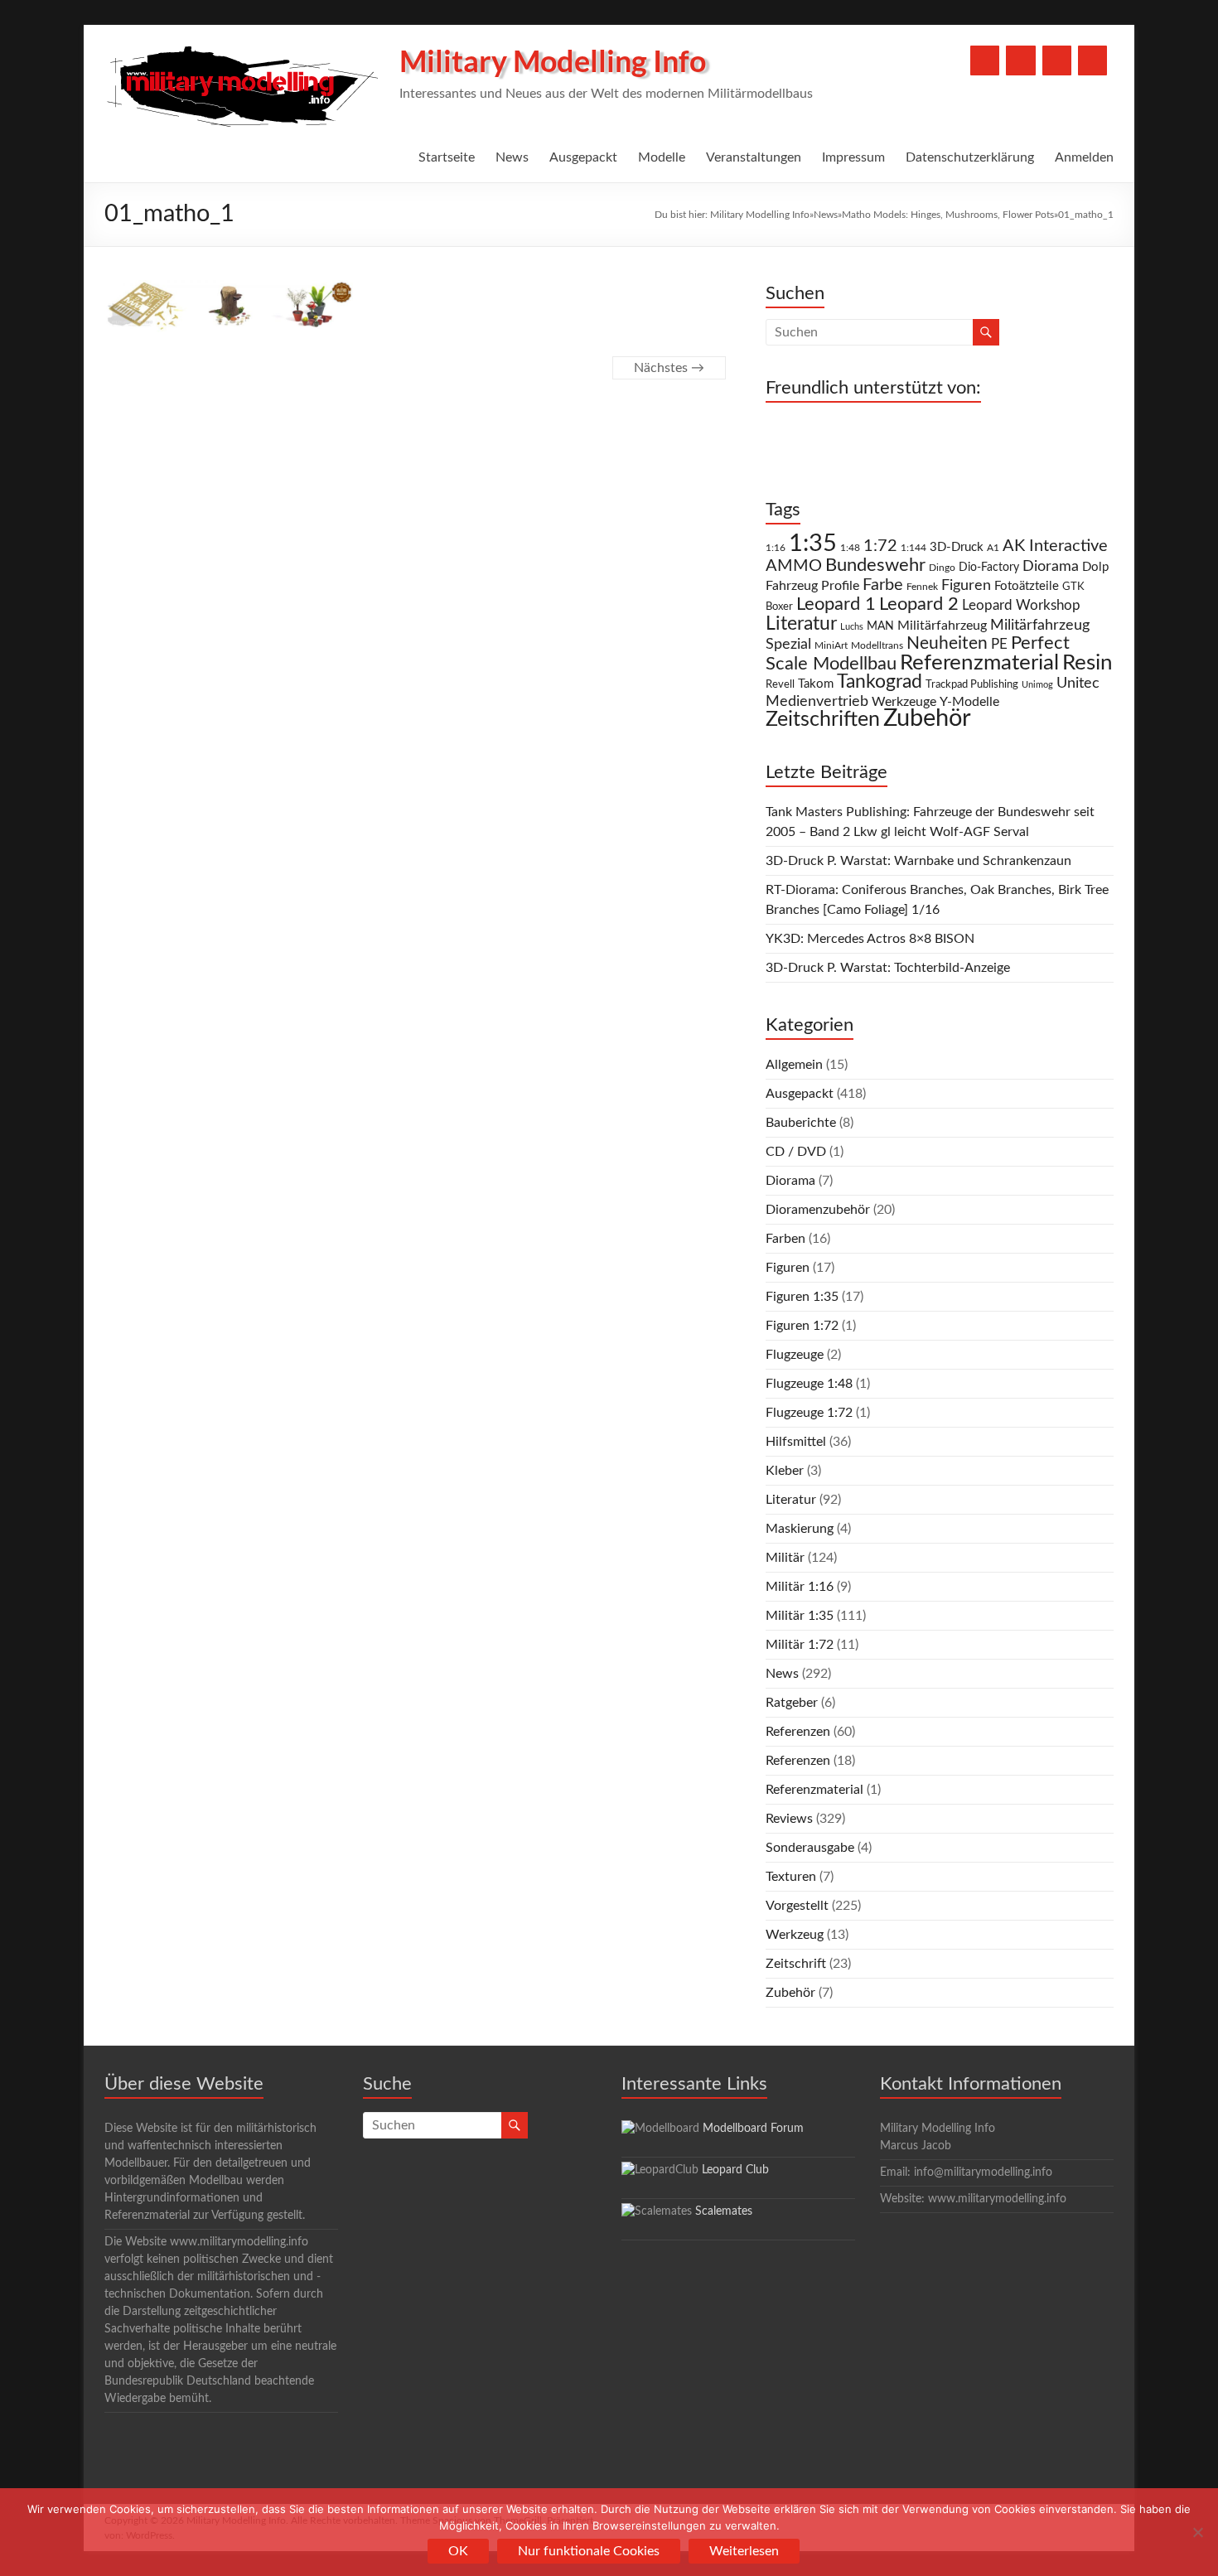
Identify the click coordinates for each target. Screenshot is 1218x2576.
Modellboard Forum (753, 2129)
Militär (785, 1558)
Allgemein (794, 1065)
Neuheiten (947, 643)
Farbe (883, 585)
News (512, 157)
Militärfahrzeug (942, 626)
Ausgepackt (583, 157)
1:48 (850, 548)
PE (999, 645)
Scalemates (724, 2211)
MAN (880, 626)
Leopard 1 (836, 604)
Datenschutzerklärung (970, 157)
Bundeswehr (875, 565)
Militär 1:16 (800, 1587)
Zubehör (927, 718)
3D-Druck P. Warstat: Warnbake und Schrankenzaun (918, 861)
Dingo (942, 568)
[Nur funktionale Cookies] (1197, 2532)
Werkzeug (795, 1935)
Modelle (662, 157)
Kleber (785, 1471)
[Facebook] (985, 60)
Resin (1087, 663)
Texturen (791, 1877)
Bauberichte (801, 1123)
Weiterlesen (744, 2551)
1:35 (813, 544)
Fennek (922, 587)
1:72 (880, 546)
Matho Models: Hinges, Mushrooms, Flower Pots (948, 215)
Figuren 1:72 (802, 1326)
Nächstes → (669, 368)
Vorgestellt (797, 1906)
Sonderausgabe (810, 1848)
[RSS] (1092, 60)
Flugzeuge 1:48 (809, 1384)
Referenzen (798, 1732)
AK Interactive (1055, 546)
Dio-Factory (989, 568)
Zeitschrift (796, 1964)
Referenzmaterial (979, 663)
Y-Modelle (969, 702)
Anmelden (1084, 157)
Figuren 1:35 (802, 1297)
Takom (816, 684)
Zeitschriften (823, 720)
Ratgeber (792, 1703)
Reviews (789, 1819)
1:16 (776, 548)
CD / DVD (796, 1152)
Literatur (801, 624)
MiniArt (831, 646)
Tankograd (880, 682)
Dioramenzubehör (818, 1210)
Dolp (1095, 567)
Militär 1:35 (800, 1616)
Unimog (1037, 685)
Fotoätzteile (1027, 586)
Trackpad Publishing (972, 685)
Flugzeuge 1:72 (809, 1413)
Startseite (447, 157)
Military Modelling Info (553, 60)
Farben (785, 1239)
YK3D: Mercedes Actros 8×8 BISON (870, 939)
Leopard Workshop (1021, 605)
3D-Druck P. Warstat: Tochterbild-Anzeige (888, 968)
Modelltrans (877, 646)
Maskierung (800, 1529)
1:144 (914, 548)
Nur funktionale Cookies (589, 2551)
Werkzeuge (904, 702)
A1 (993, 548)
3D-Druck (957, 547)
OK (458, 2551)
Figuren (966, 586)
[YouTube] (1020, 60)
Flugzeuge (795, 1355)
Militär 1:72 (800, 1645)
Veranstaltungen (754, 157)
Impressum (853, 157)
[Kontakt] (1057, 60)
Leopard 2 (919, 604)
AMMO (794, 566)
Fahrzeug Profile (812, 586)
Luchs (852, 627)
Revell (780, 685)
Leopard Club (735, 2170)
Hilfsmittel (796, 1442)
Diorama (1051, 566)
